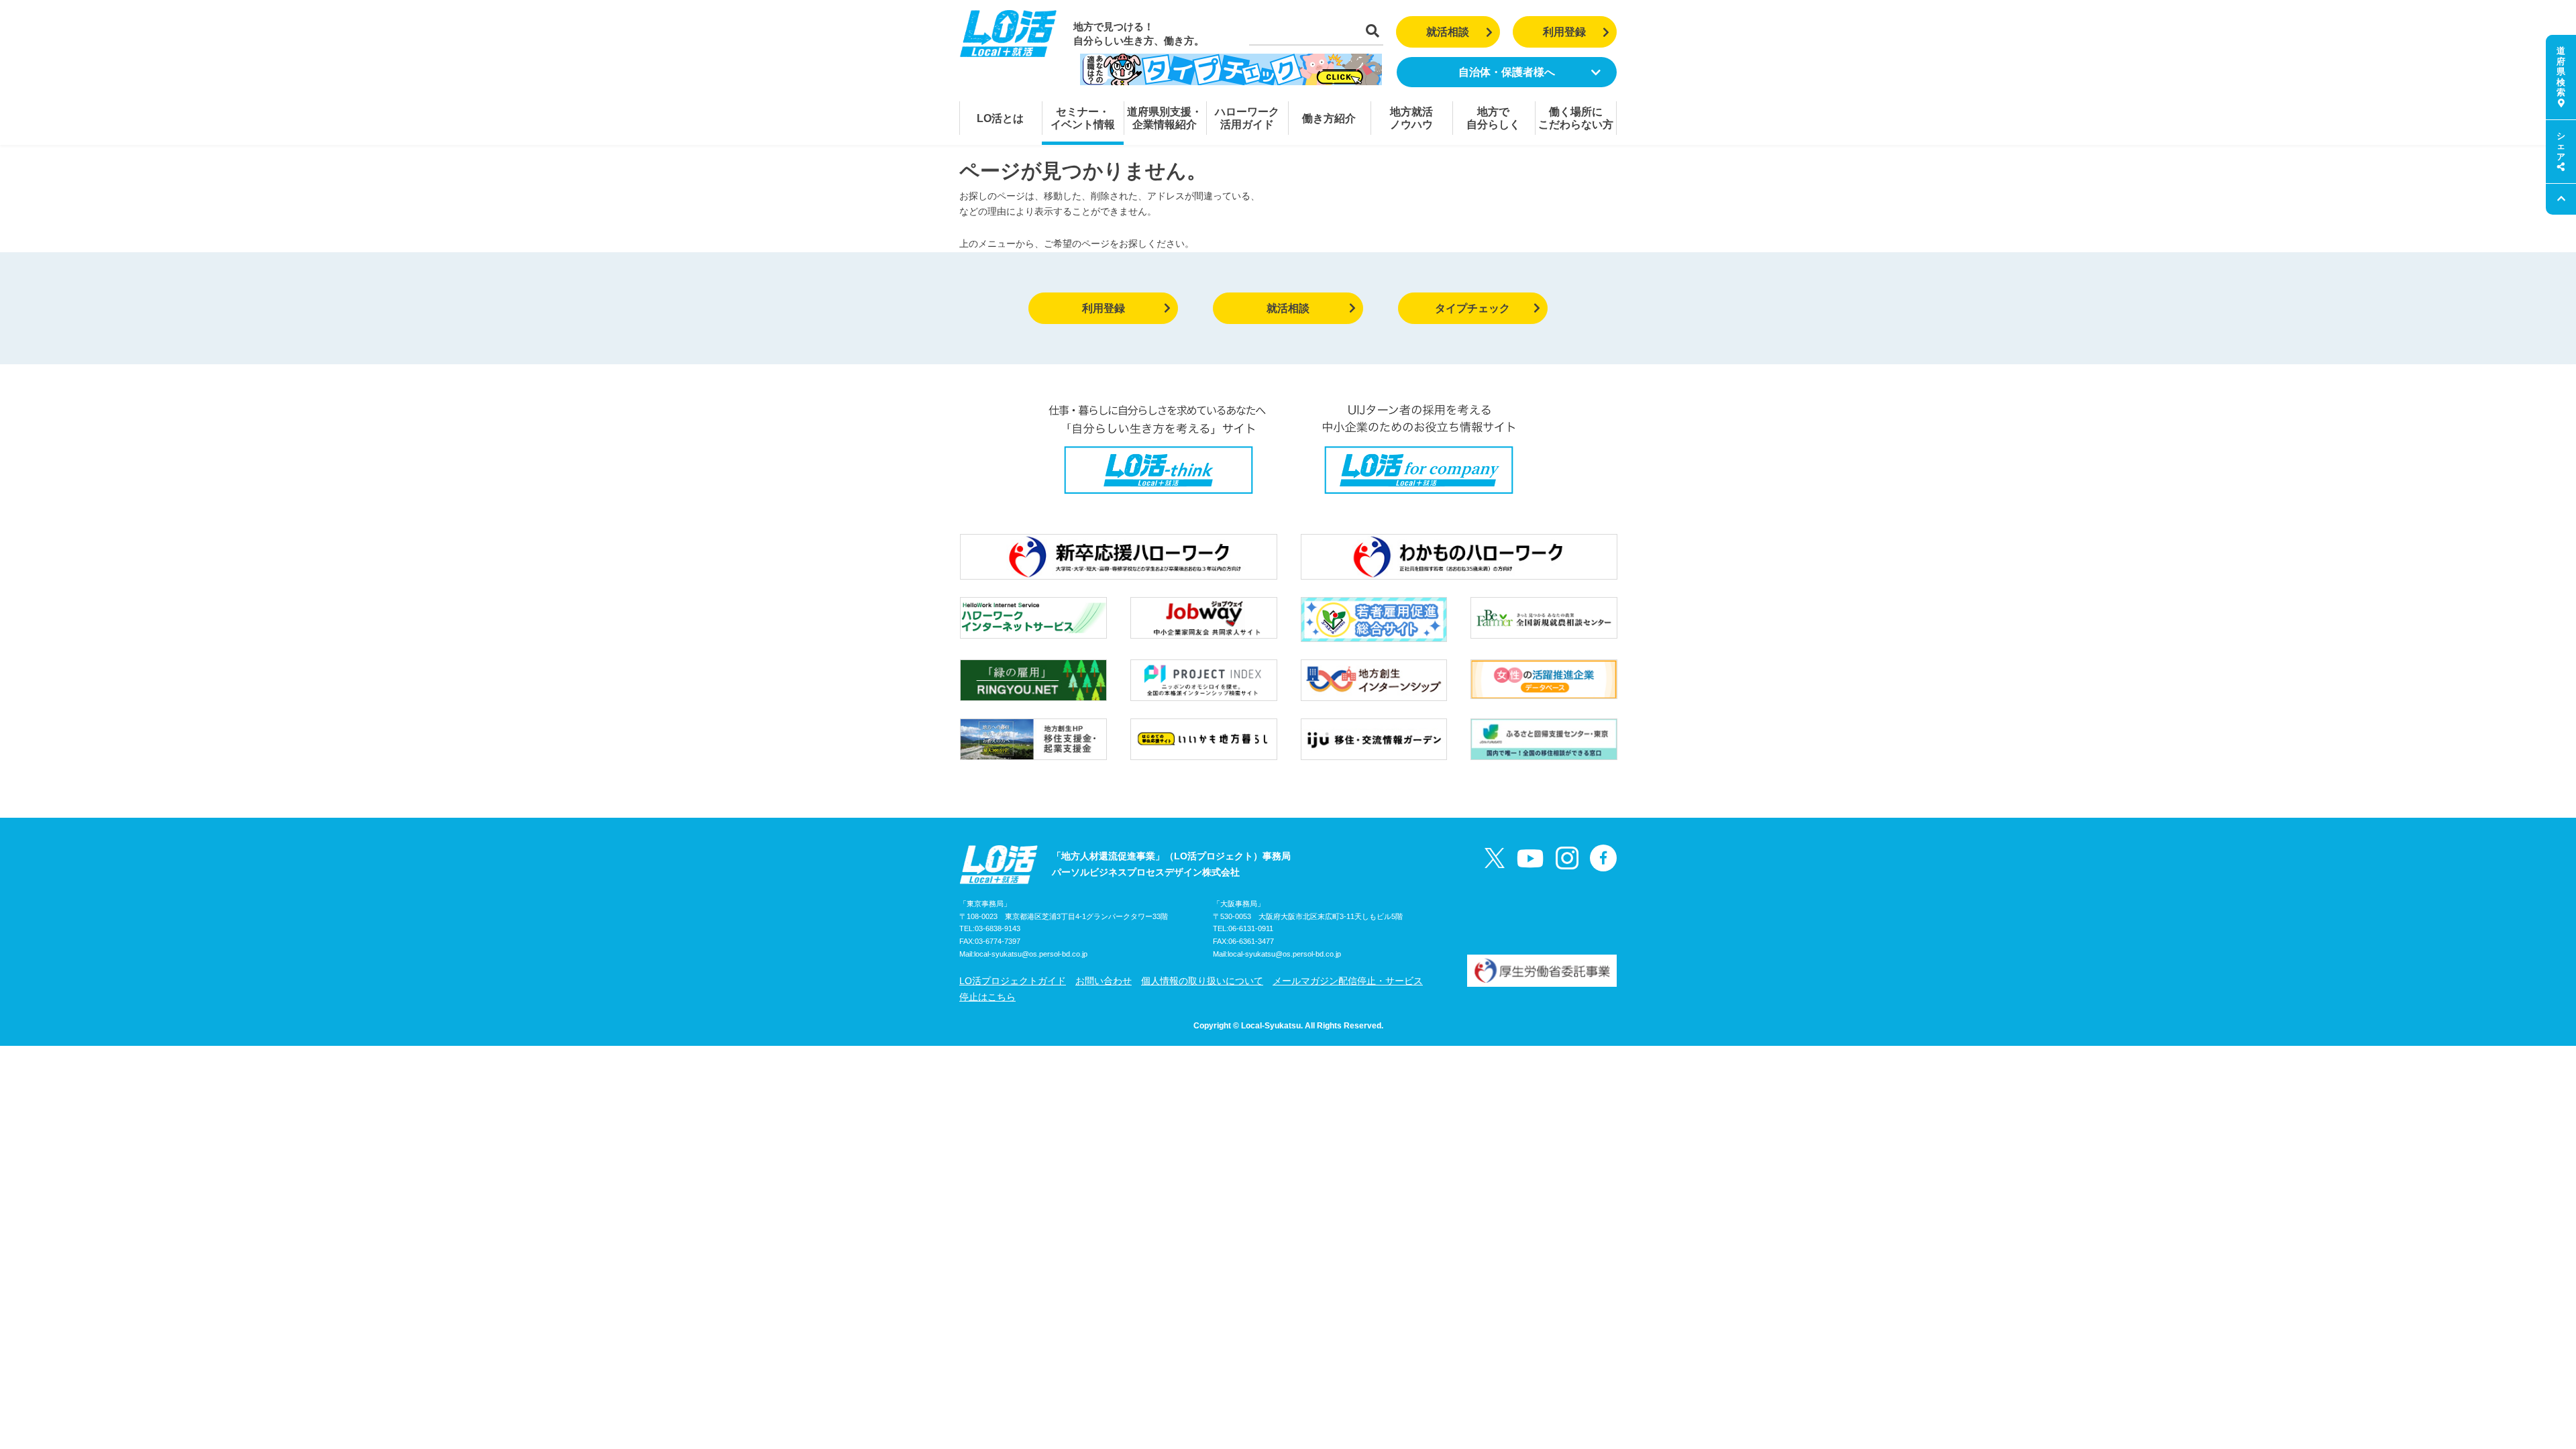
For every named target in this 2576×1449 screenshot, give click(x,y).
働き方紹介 (1329, 118)
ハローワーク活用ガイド (1247, 118)
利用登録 (1564, 32)
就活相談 (1448, 32)
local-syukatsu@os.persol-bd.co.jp (1031, 954)
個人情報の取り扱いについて (1202, 981)
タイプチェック (1472, 308)
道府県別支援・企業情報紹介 (1165, 118)
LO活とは (1000, 118)
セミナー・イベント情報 (1083, 118)
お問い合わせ (1104, 981)
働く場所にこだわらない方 (1576, 118)
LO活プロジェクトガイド (1013, 981)
